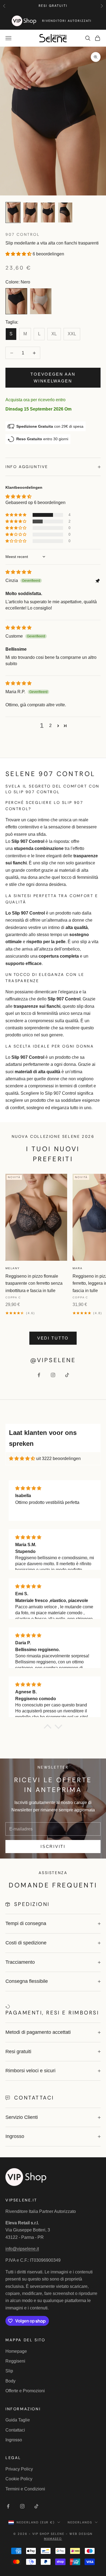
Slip (9, 2371)
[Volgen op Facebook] (39, 1375)
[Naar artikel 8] (65, 212)
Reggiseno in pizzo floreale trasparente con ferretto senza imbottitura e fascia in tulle (34, 1283)
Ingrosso (14, 2440)
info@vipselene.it (22, 2249)
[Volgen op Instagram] (53, 1375)
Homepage (16, 2351)
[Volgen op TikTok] (67, 1375)
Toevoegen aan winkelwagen (53, 378)
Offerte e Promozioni (25, 2391)
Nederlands (80, 2522)
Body (10, 2381)
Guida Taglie (18, 2420)
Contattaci (15, 2430)
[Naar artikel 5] (13, 212)
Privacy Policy (19, 2469)
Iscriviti (53, 1846)
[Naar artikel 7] (48, 212)
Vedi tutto (53, 1338)
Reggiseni (15, 2361)
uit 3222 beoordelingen (58, 1459)
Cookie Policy (19, 2479)
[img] (18, 572)
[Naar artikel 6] (30, 212)
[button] (19, 254)
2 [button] (50, 726)
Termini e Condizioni (25, 2489)
